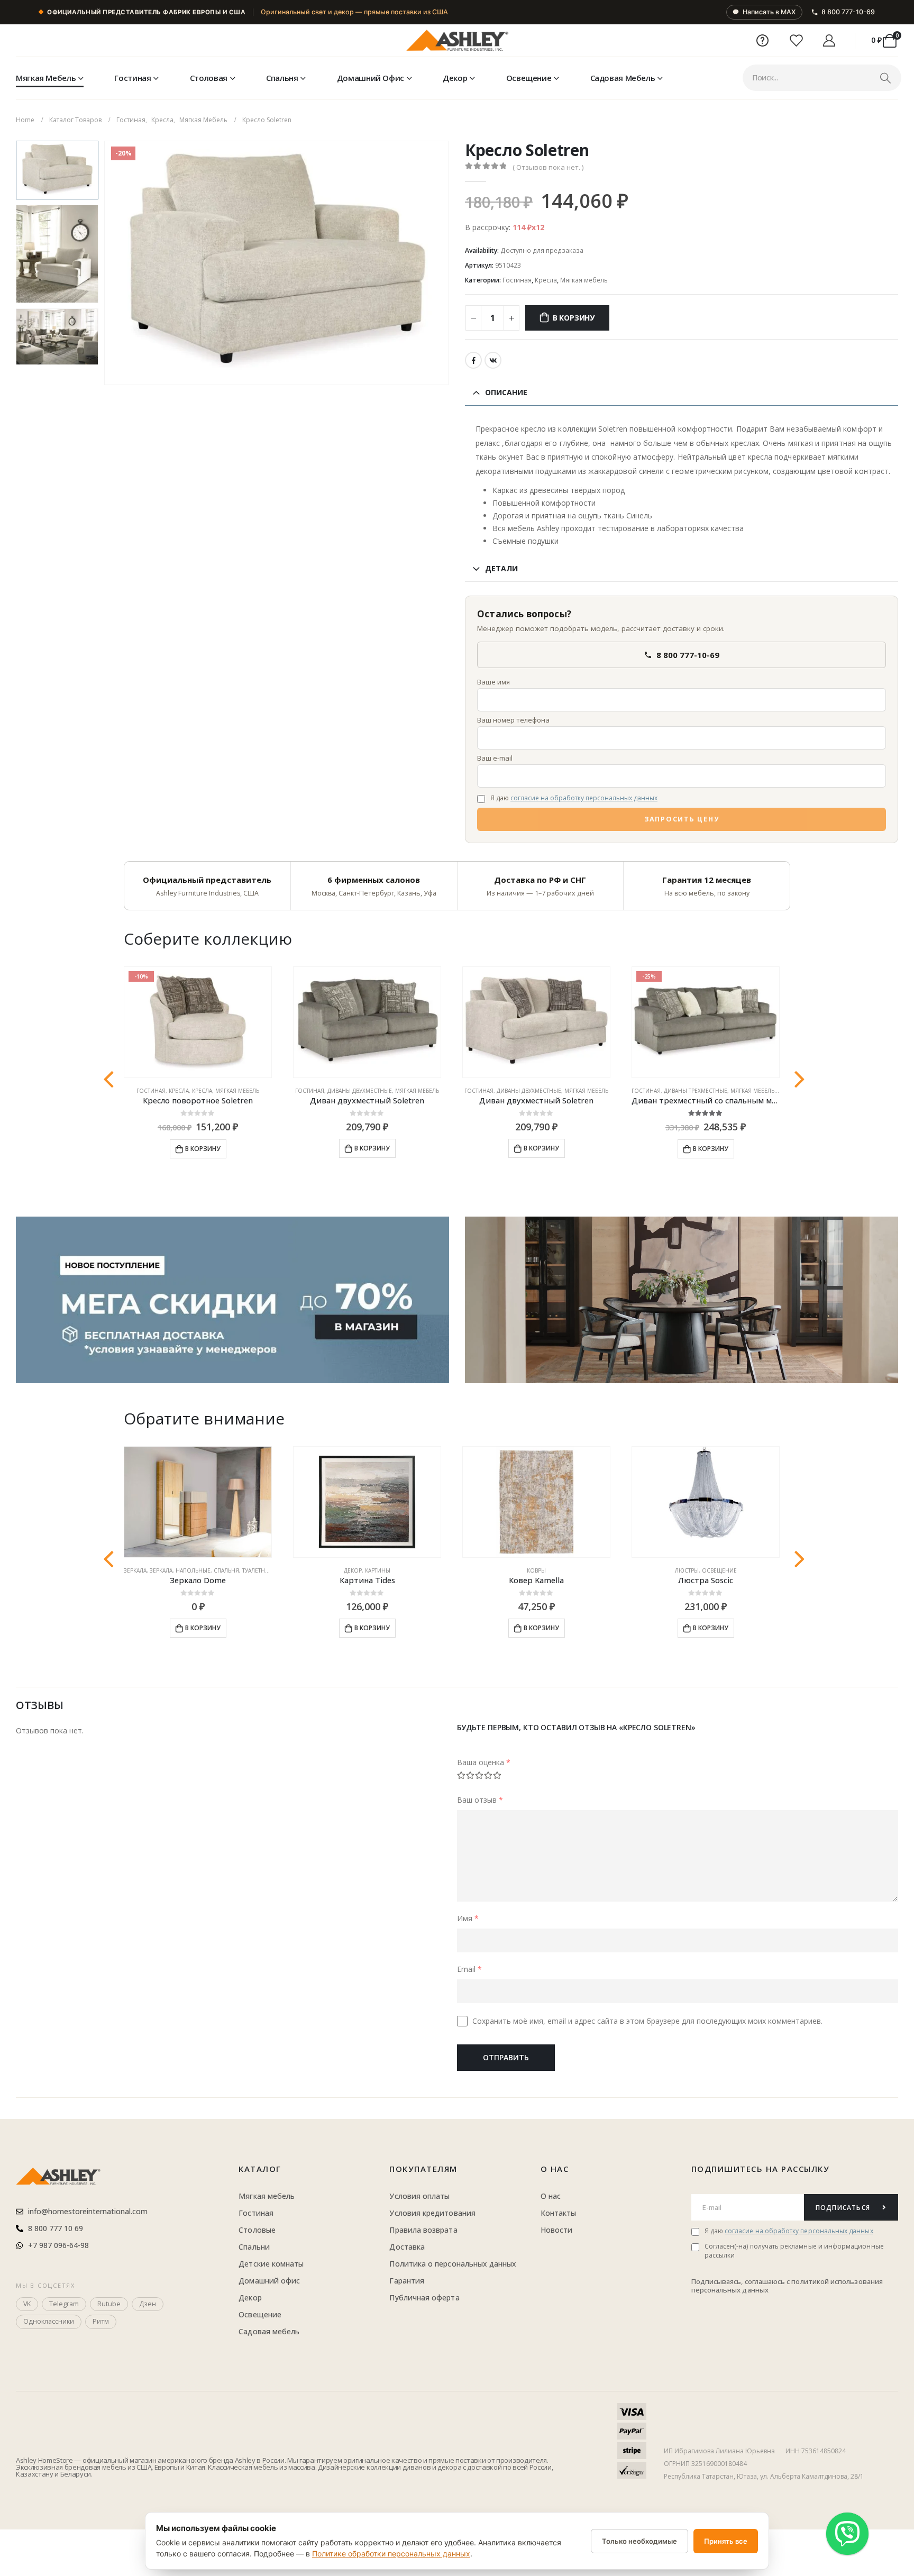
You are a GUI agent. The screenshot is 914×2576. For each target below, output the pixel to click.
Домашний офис (371, 78)
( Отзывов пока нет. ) (548, 167)
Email (469, 1969)
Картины (378, 1570)
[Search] (885, 78)
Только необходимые (639, 2541)
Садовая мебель (623, 78)
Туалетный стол (266, 1570)
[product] (367, 1022)
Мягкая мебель (46, 78)
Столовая (209, 78)
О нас (555, 2169)
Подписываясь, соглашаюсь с (742, 2281)
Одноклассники (49, 2321)
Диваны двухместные (360, 1091)
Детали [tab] (501, 568)
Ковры (536, 1570)
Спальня (282, 78)
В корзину (574, 318)
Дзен (148, 2304)
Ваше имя (493, 682)
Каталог (260, 2169)
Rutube (109, 2304)
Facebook (473, 360)
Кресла (546, 280)
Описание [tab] (506, 392)
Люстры (687, 1570)
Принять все (726, 2541)
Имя (468, 1918)
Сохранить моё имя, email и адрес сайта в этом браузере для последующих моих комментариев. (647, 2021)
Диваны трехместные (696, 1091)
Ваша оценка (484, 1762)
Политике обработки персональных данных (391, 2554)
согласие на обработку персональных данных (584, 798)
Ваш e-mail (495, 758)
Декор (455, 78)
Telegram (64, 2304)
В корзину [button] (203, 1149)
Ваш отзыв (480, 1800)
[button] (106, 263)
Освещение (529, 78)
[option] (57, 170)
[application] (682, 1300)
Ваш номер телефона (513, 720)
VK (493, 360)
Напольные (193, 1570)
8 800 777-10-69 (848, 12)
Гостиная (132, 78)
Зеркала (135, 1570)
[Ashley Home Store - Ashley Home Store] (457, 41)
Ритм (101, 2321)
